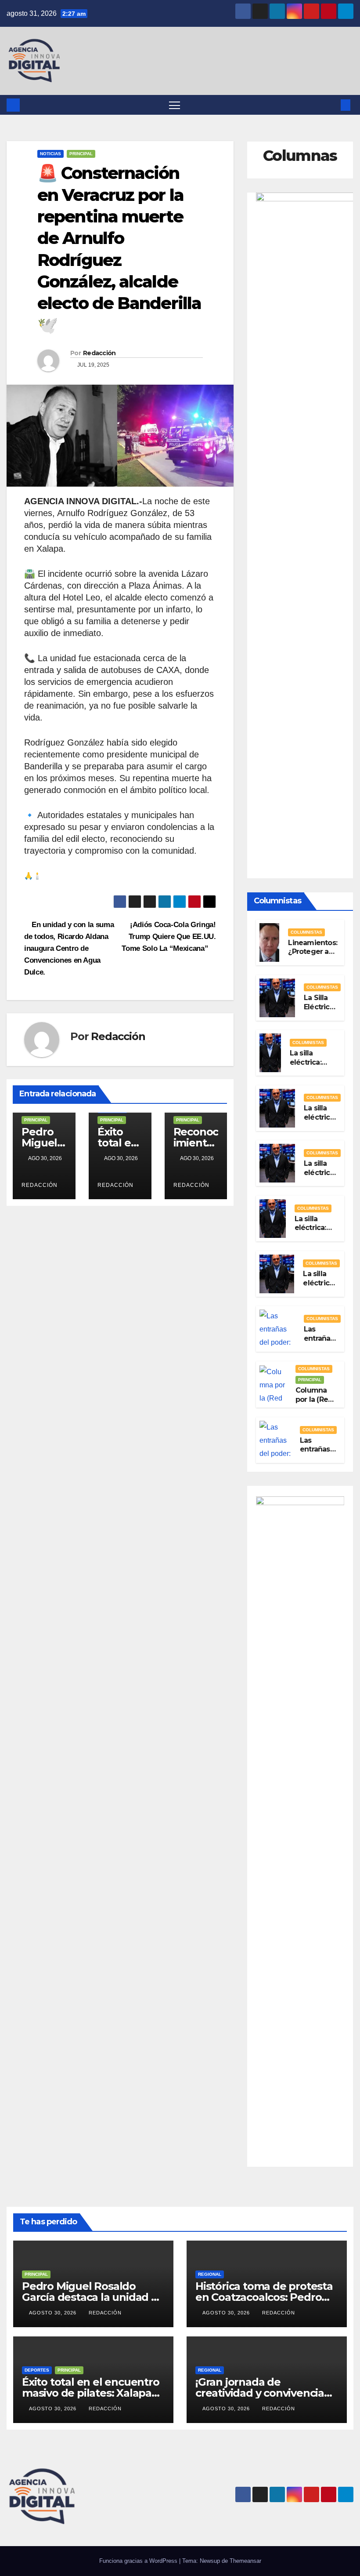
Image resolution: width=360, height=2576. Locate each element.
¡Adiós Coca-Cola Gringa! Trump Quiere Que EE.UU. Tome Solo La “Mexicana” (169, 936)
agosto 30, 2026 (54, 2313)
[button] (331, 105)
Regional (210, 2274)
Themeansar (245, 2561)
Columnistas (306, 932)
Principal (81, 154)
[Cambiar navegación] (175, 105)
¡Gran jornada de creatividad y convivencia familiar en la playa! (260, 2393)
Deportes (37, 2370)
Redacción (99, 353)
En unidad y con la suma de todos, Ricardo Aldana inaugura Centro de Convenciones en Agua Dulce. (69, 948)
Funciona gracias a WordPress (139, 2561)
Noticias (50, 154)
